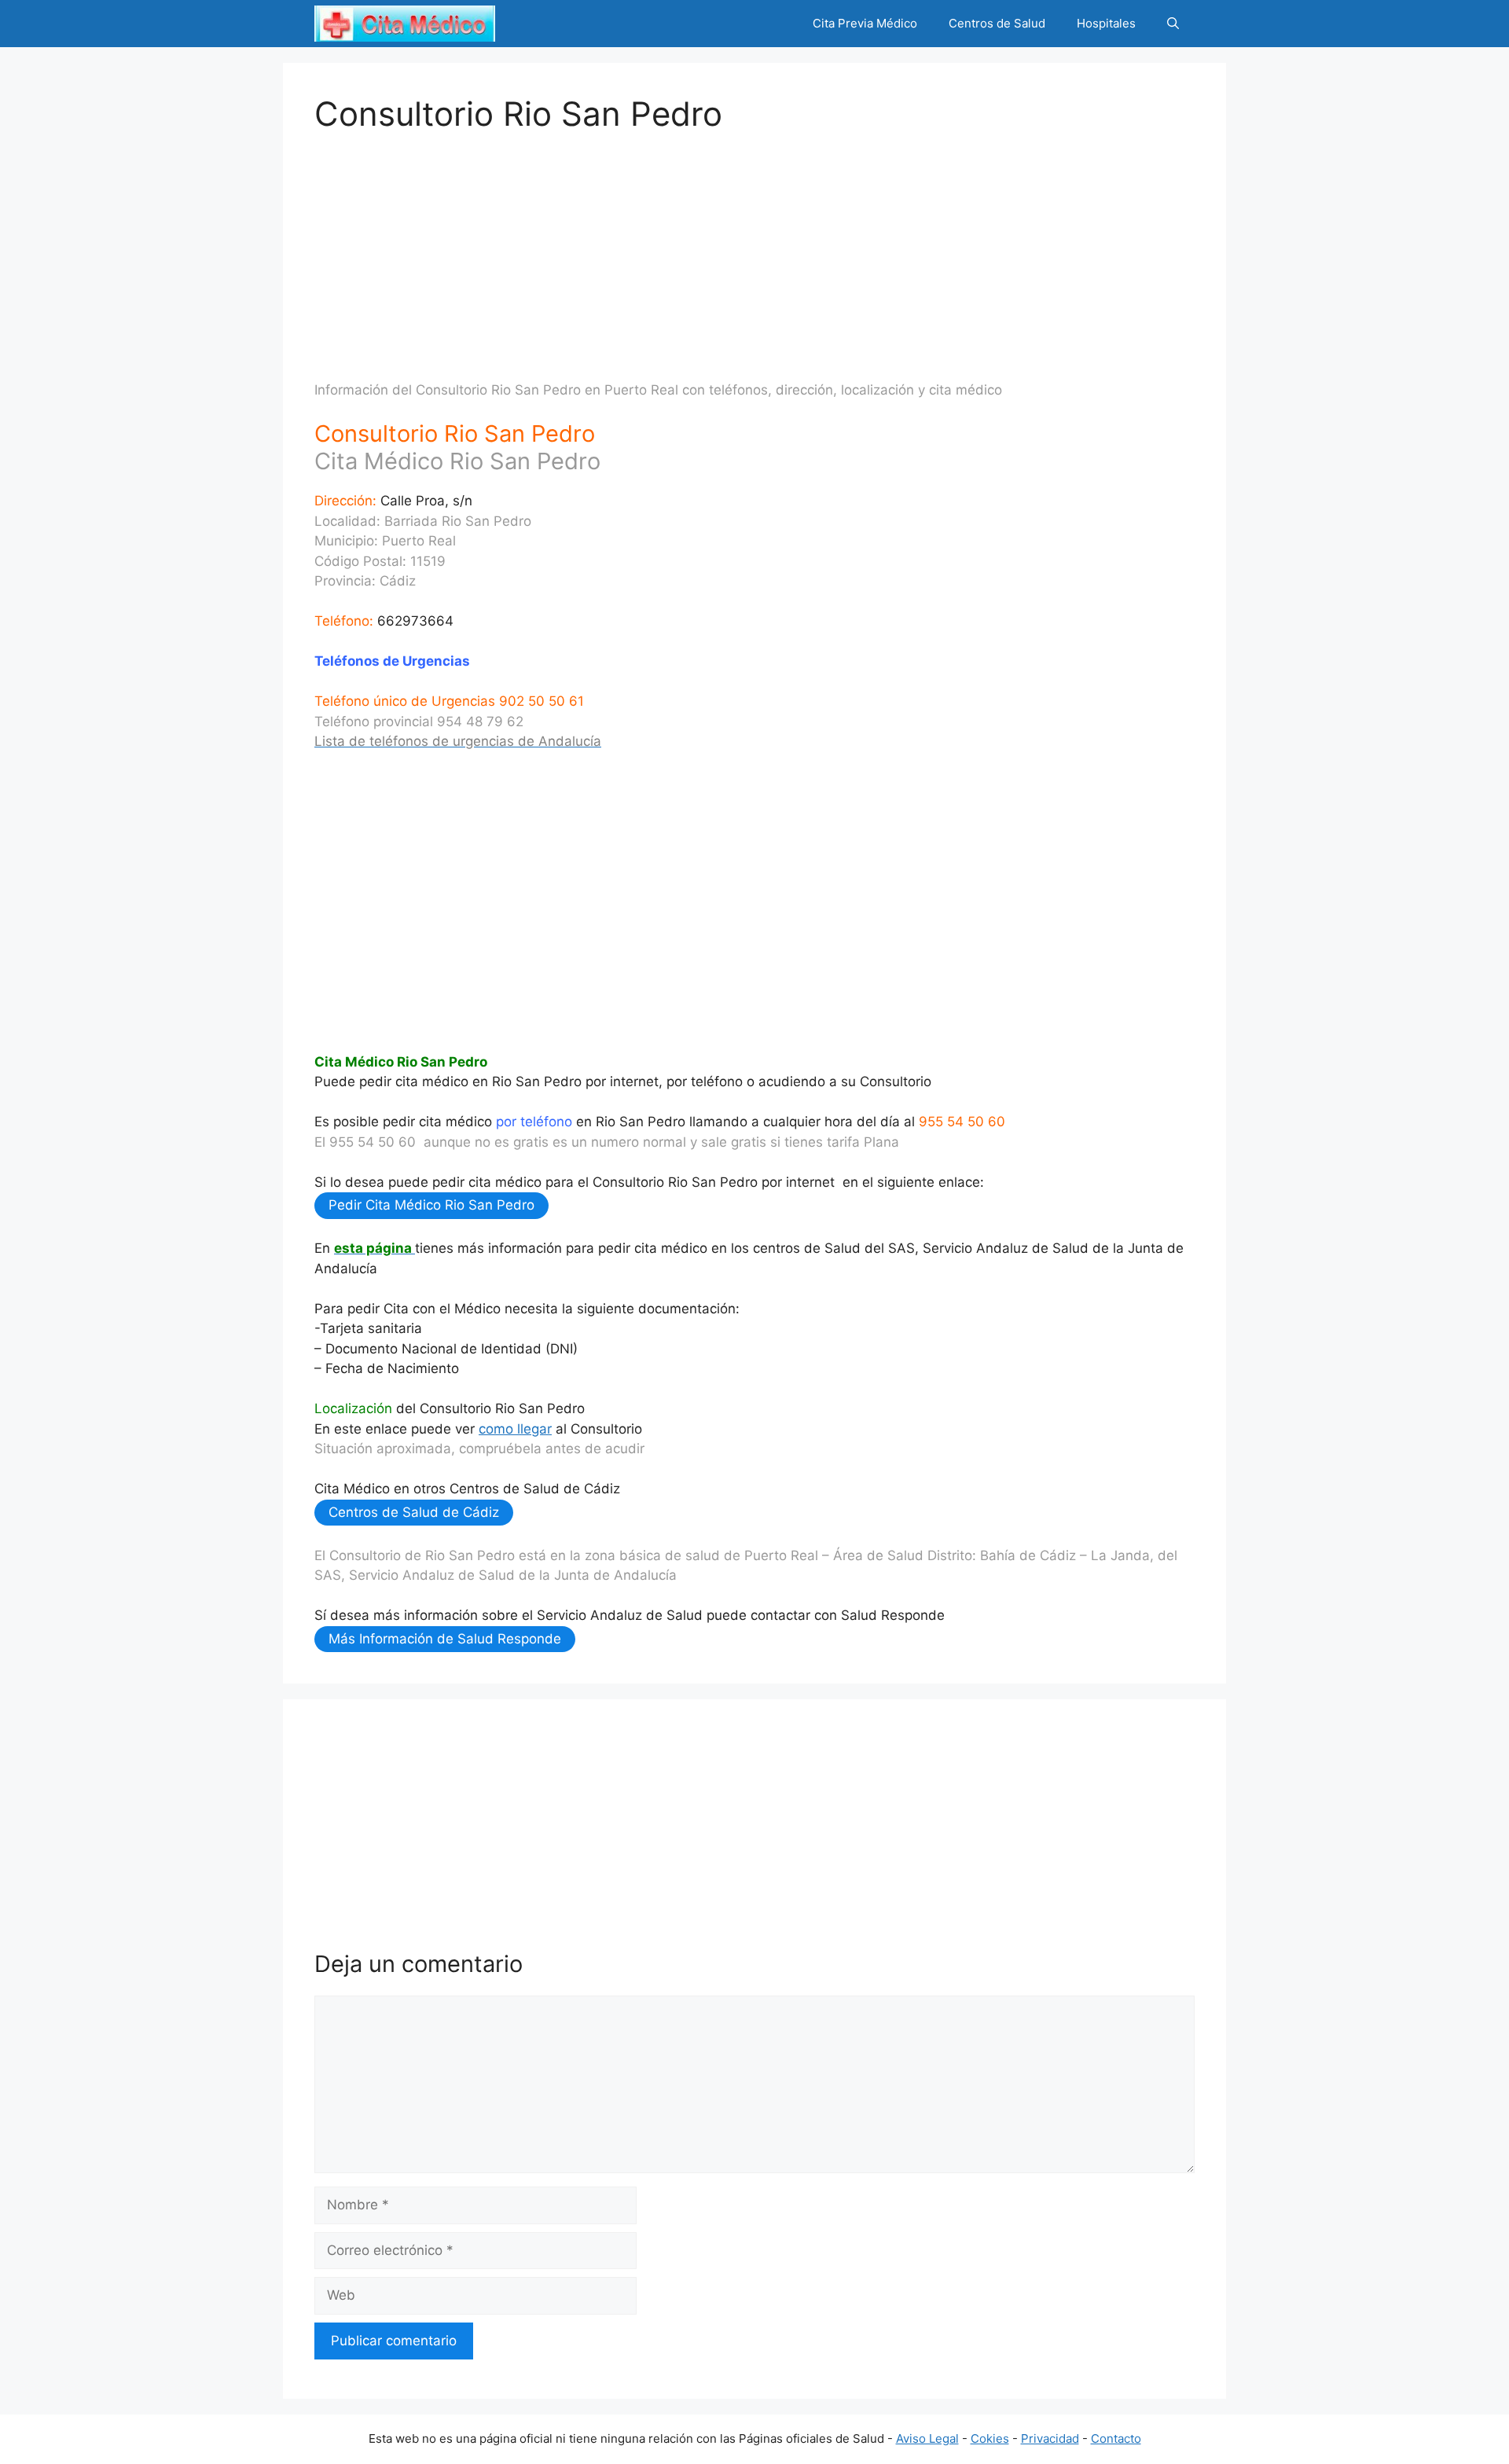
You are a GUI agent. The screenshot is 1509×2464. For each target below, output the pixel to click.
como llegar (515, 1429)
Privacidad (1050, 2438)
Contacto (1116, 2438)
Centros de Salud (997, 23)
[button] (1173, 24)
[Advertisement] (754, 244)
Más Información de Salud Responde (445, 1639)
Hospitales (1106, 23)
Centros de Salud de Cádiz (414, 1512)
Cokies (990, 2438)
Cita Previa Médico (865, 23)
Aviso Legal (927, 2438)
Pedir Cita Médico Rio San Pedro (431, 1205)
